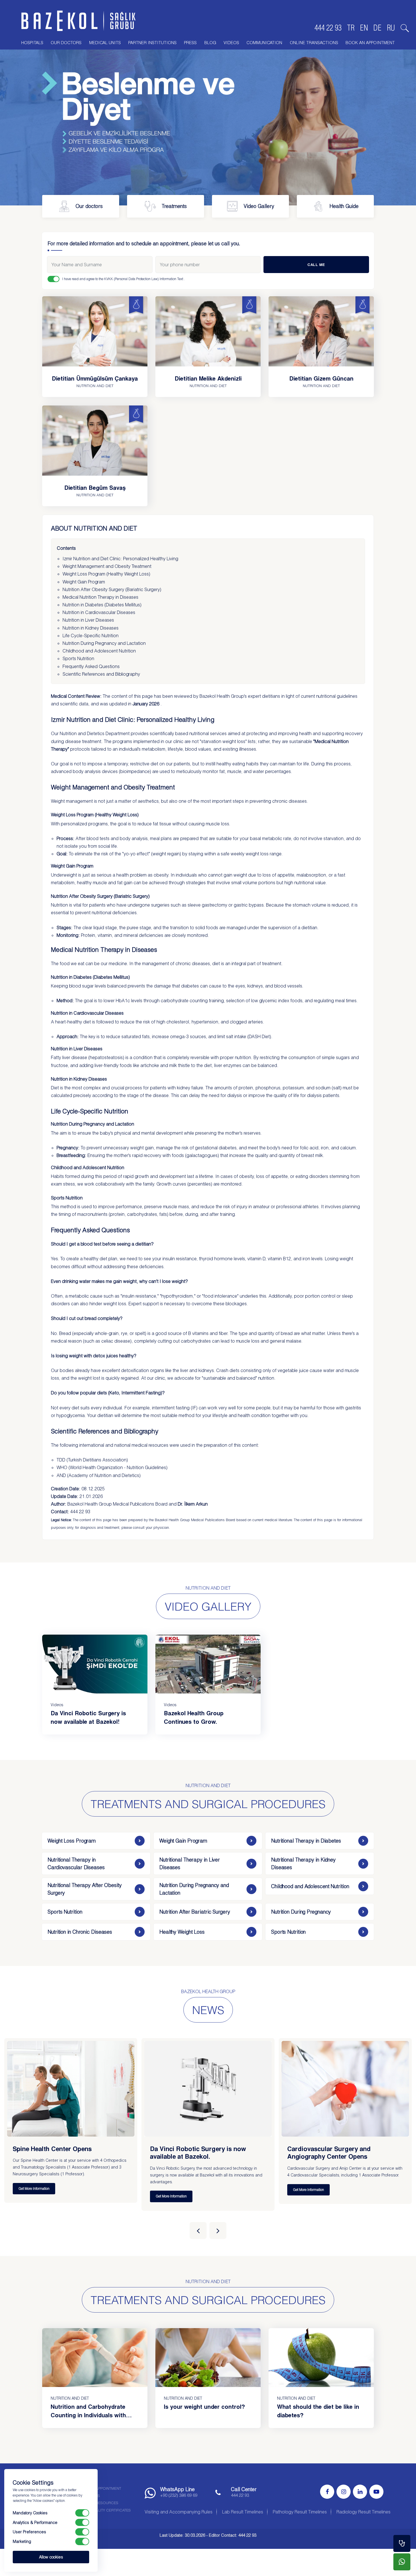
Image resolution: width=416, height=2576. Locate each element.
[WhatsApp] (402, 2562)
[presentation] (198, 2231)
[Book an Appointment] (402, 2543)
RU (391, 28)
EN (364, 28)
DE (377, 28)
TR (351, 28)
